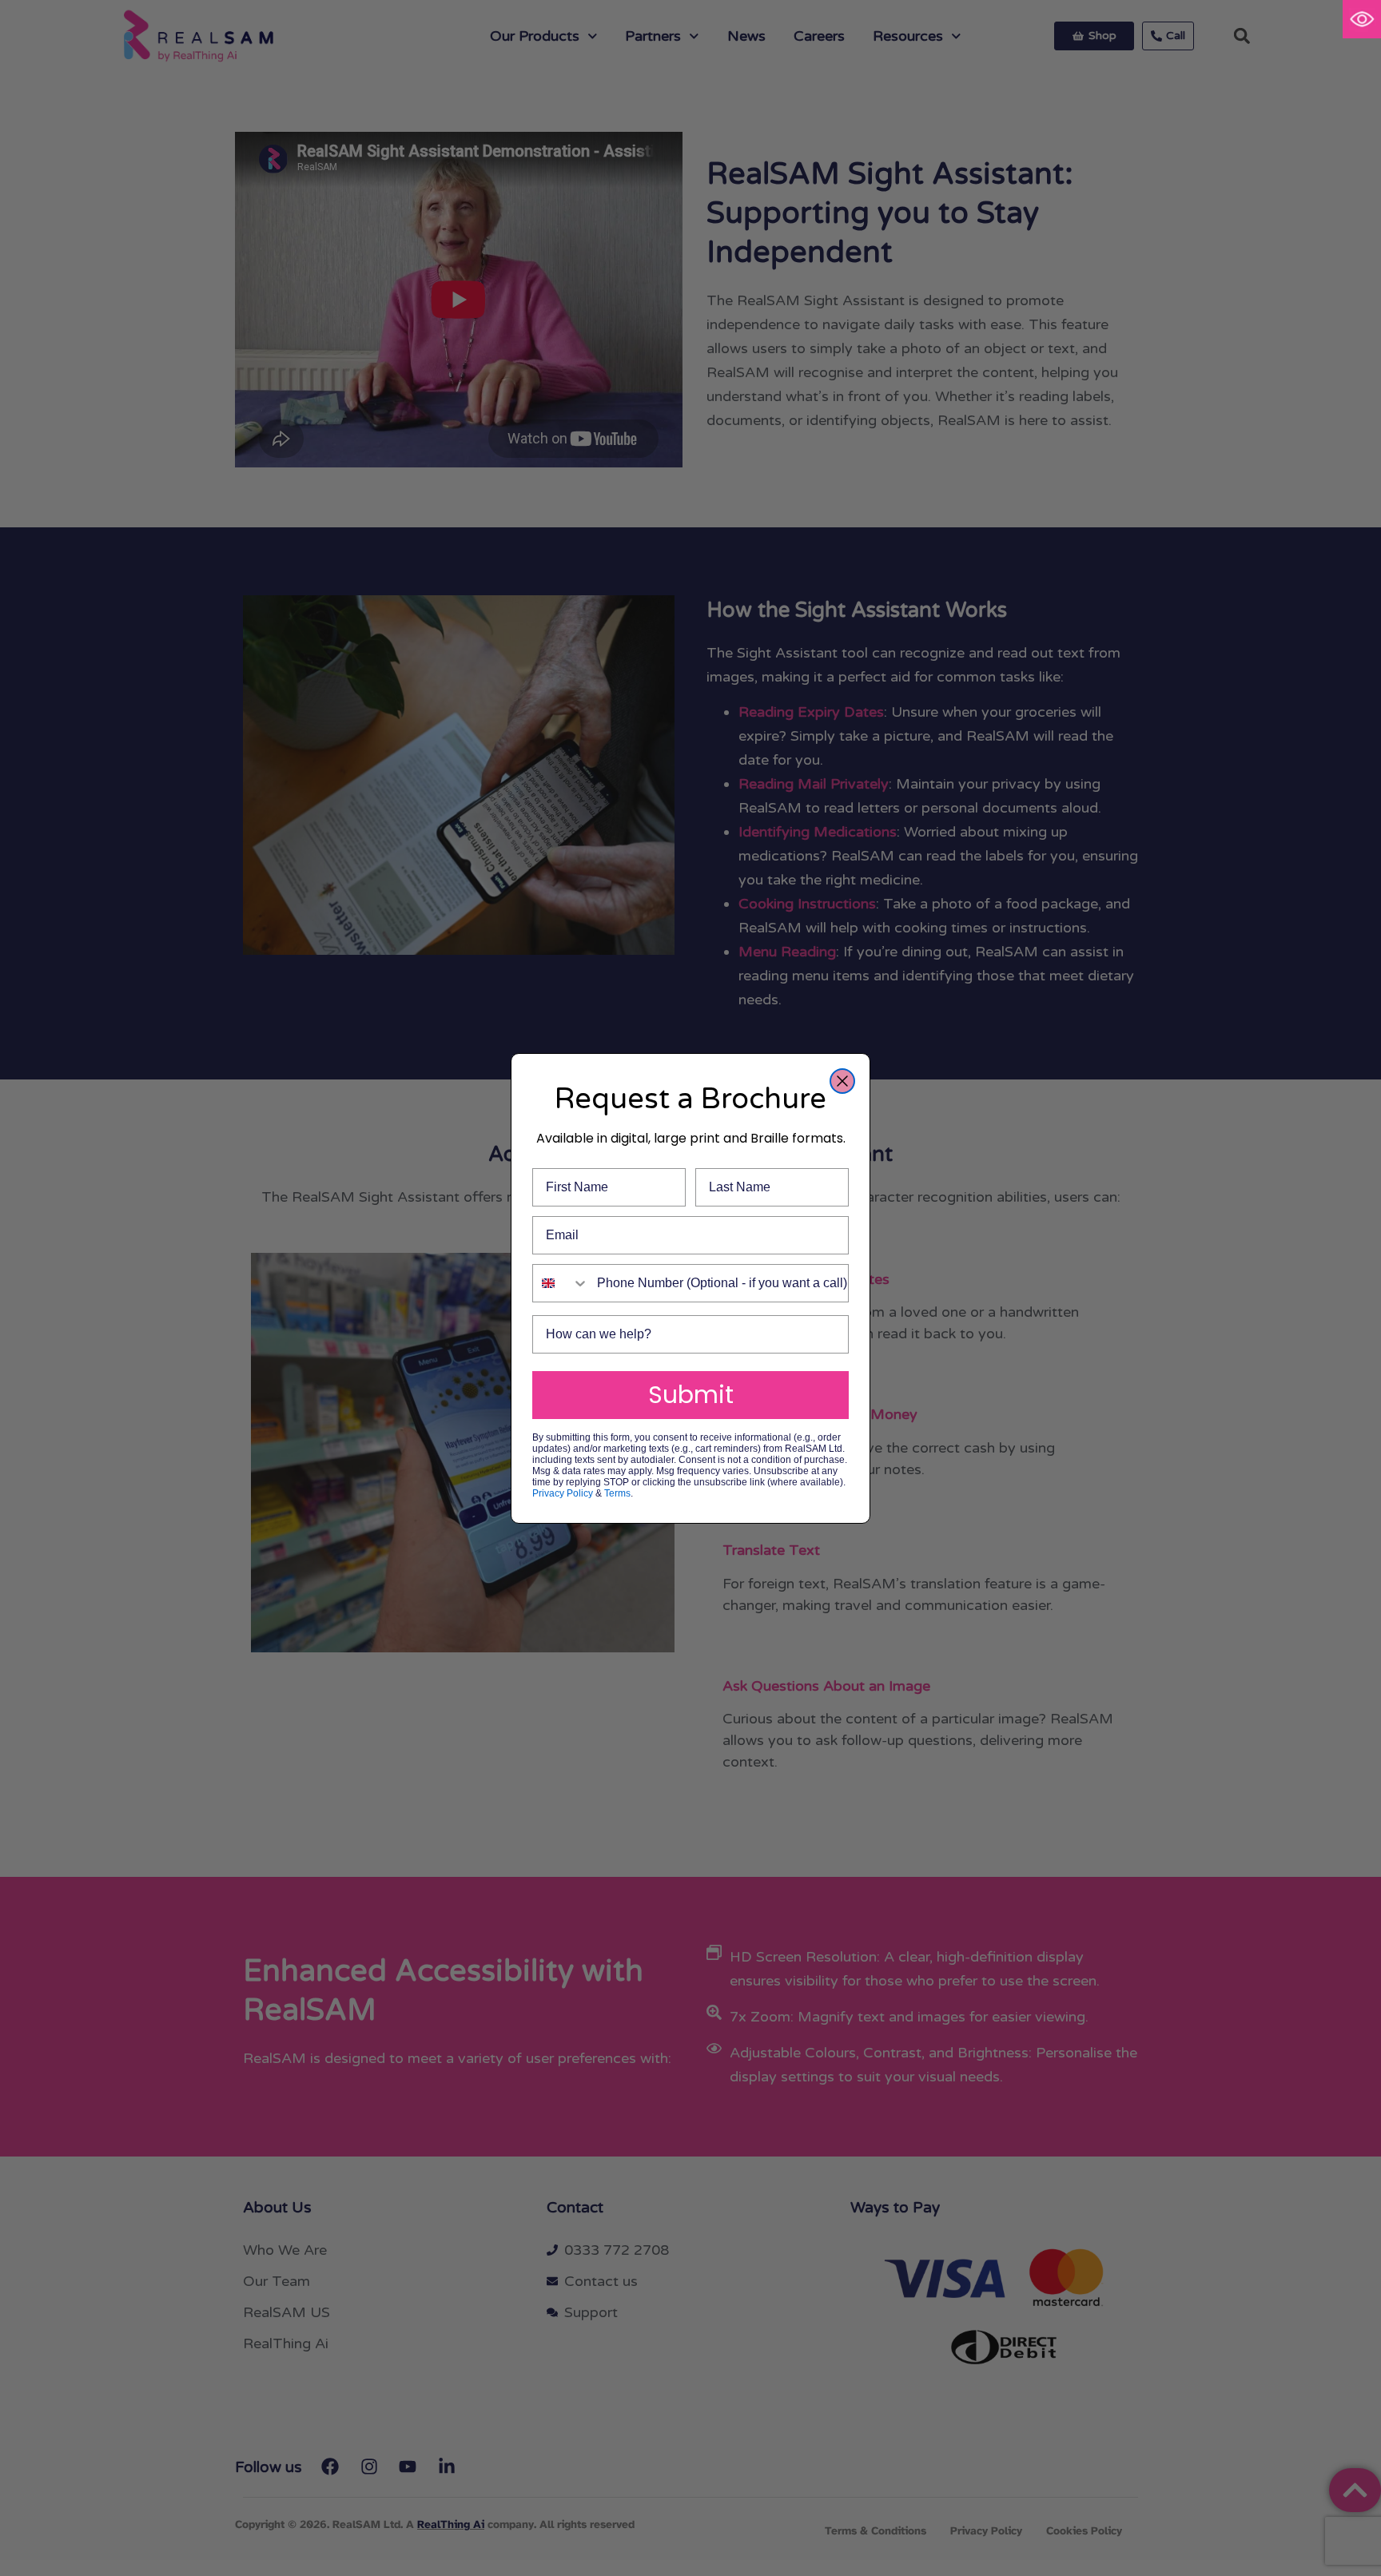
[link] (1362, 19)
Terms (617, 1493)
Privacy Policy (563, 1493)
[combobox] (561, 1283)
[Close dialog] (842, 1081)
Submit (691, 1395)
